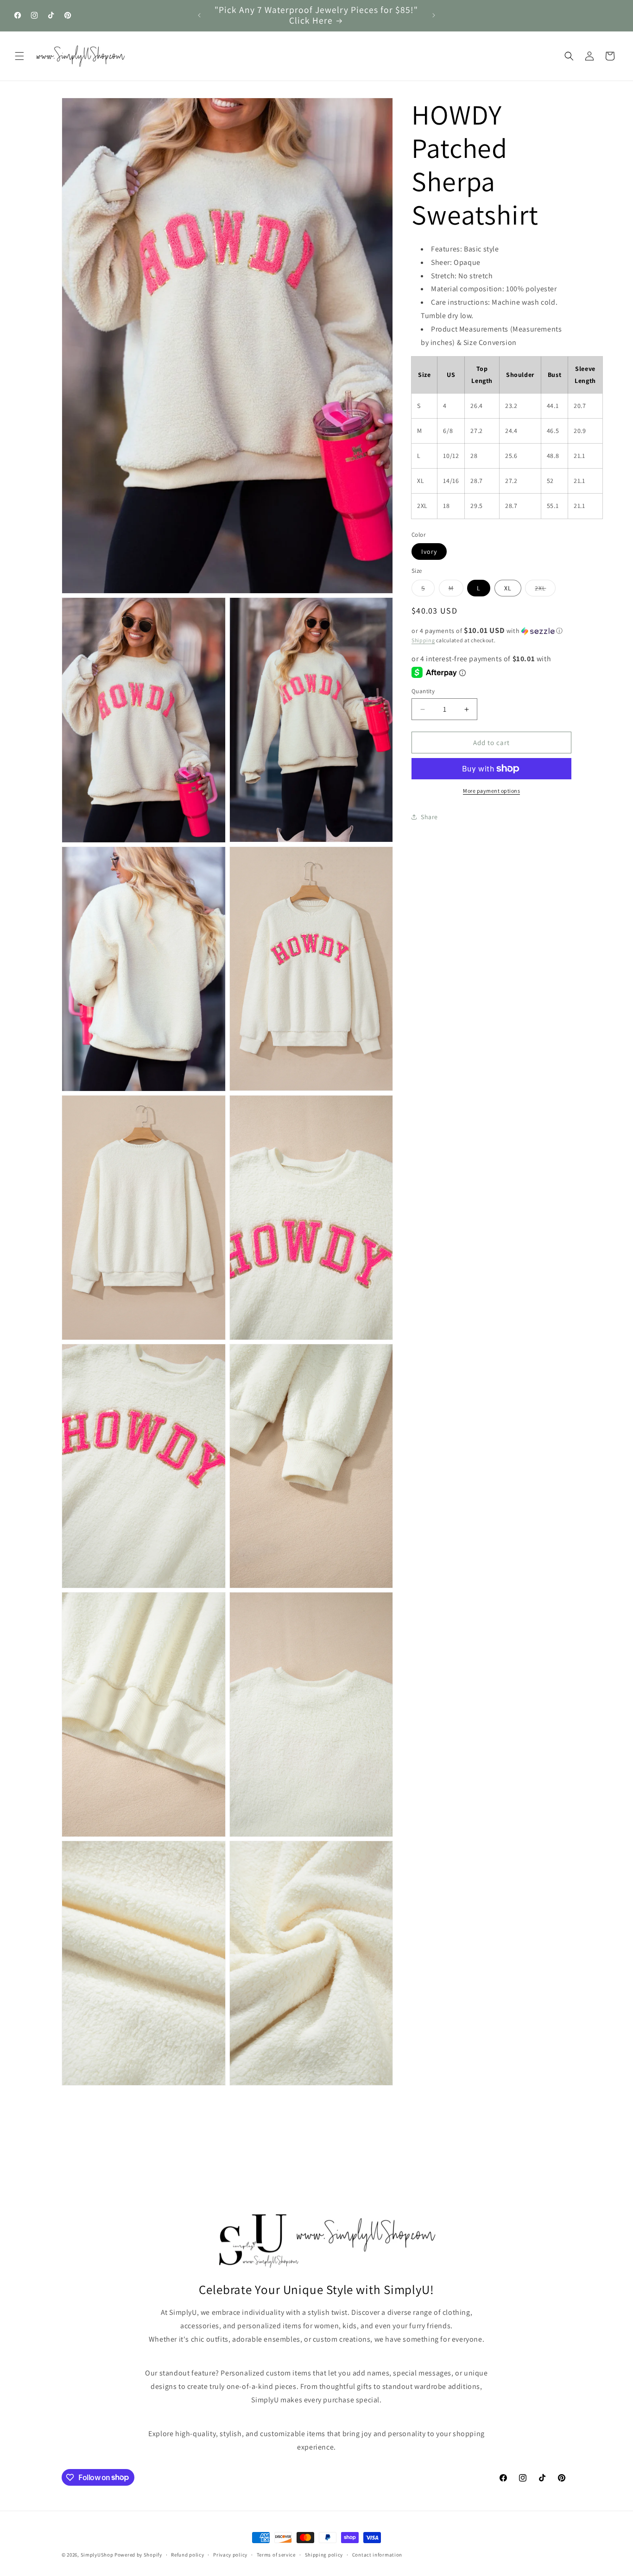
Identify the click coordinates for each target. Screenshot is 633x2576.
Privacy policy (230, 2554)
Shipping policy (324, 2554)
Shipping (423, 640)
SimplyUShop (97, 2555)
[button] (19, 56)
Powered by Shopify (138, 2555)
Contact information (377, 2554)
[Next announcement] (434, 15)
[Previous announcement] (199, 15)
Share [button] (429, 816)
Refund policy (187, 2554)
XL (508, 588)
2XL (545, 590)
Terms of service (276, 2554)
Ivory (429, 552)
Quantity (423, 691)
